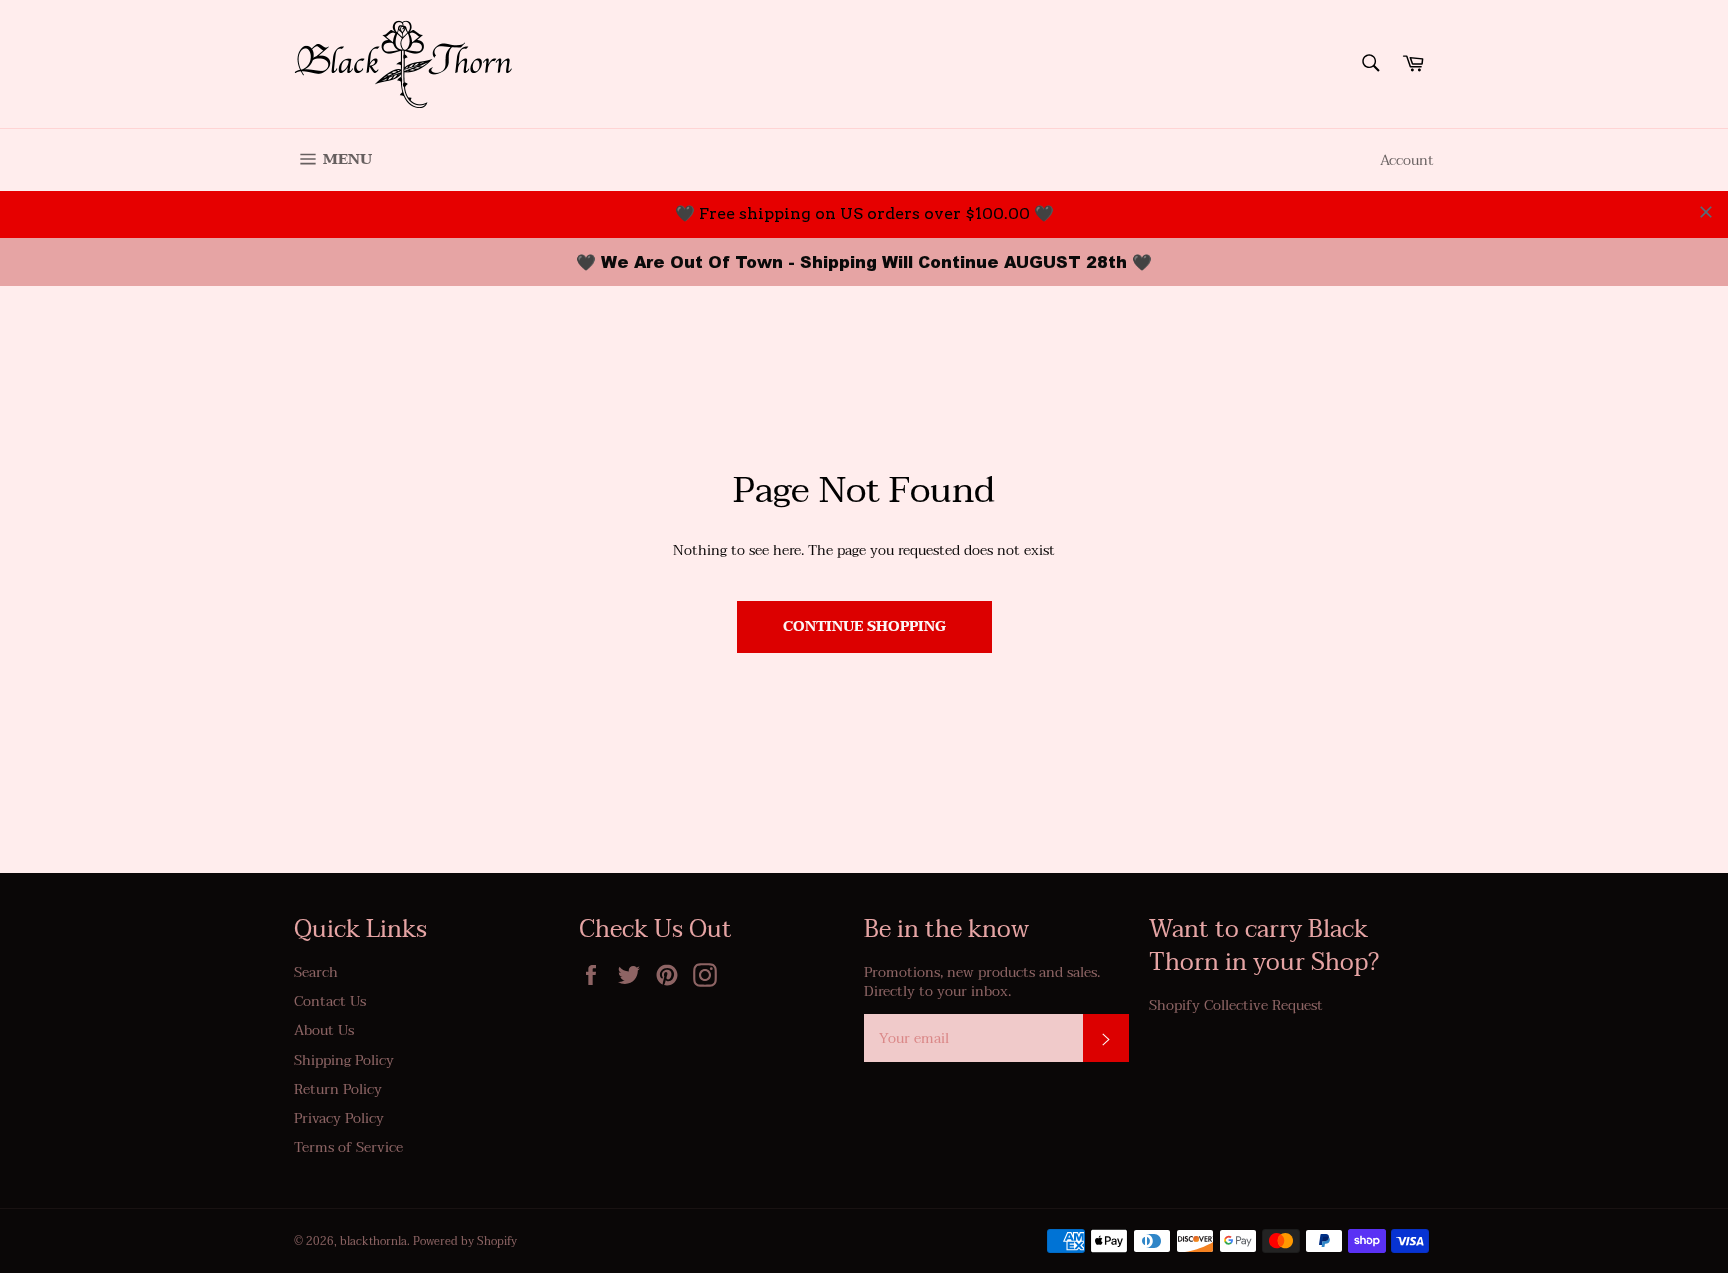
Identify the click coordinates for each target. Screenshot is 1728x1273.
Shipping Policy (344, 1060)
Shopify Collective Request (1236, 1005)
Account (1407, 160)
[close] (1706, 212)
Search (316, 972)
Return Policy (338, 1089)
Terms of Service (348, 1147)
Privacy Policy (339, 1118)
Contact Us (330, 1001)
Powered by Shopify (465, 1241)
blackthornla (373, 1241)
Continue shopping (864, 626)
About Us (324, 1030)
